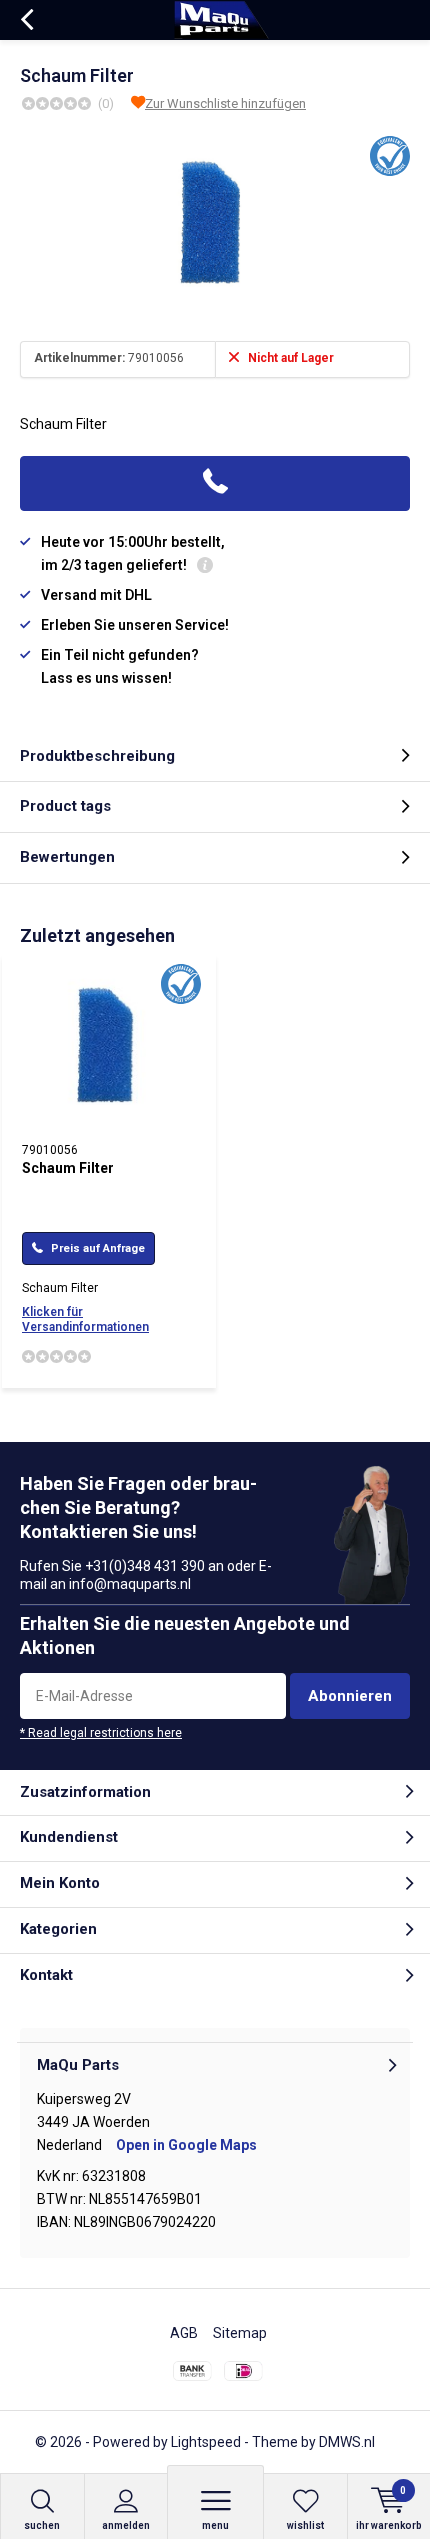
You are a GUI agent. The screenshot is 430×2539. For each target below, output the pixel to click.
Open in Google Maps (186, 2145)
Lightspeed (206, 2442)
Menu (215, 2525)
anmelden (126, 2525)
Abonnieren (350, 1696)
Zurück (26, 20)
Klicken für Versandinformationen (85, 1319)
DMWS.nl (347, 2442)
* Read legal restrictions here (101, 1733)
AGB (184, 2333)
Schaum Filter (68, 1168)
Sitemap (240, 2333)
